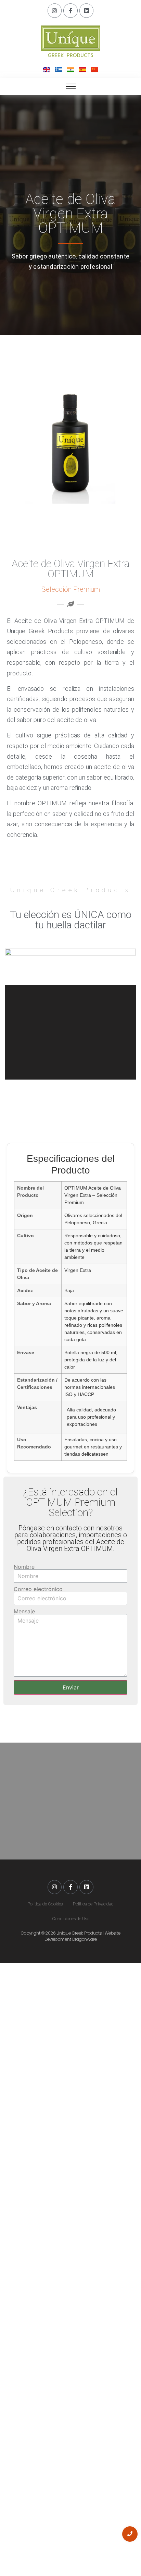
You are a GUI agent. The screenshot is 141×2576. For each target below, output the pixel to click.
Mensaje (24, 1611)
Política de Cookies (45, 1904)
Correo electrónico (38, 1589)
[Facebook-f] (70, 11)
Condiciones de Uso (71, 1919)
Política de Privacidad (93, 1904)
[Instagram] (55, 11)
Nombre (24, 1567)
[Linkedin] (87, 11)
